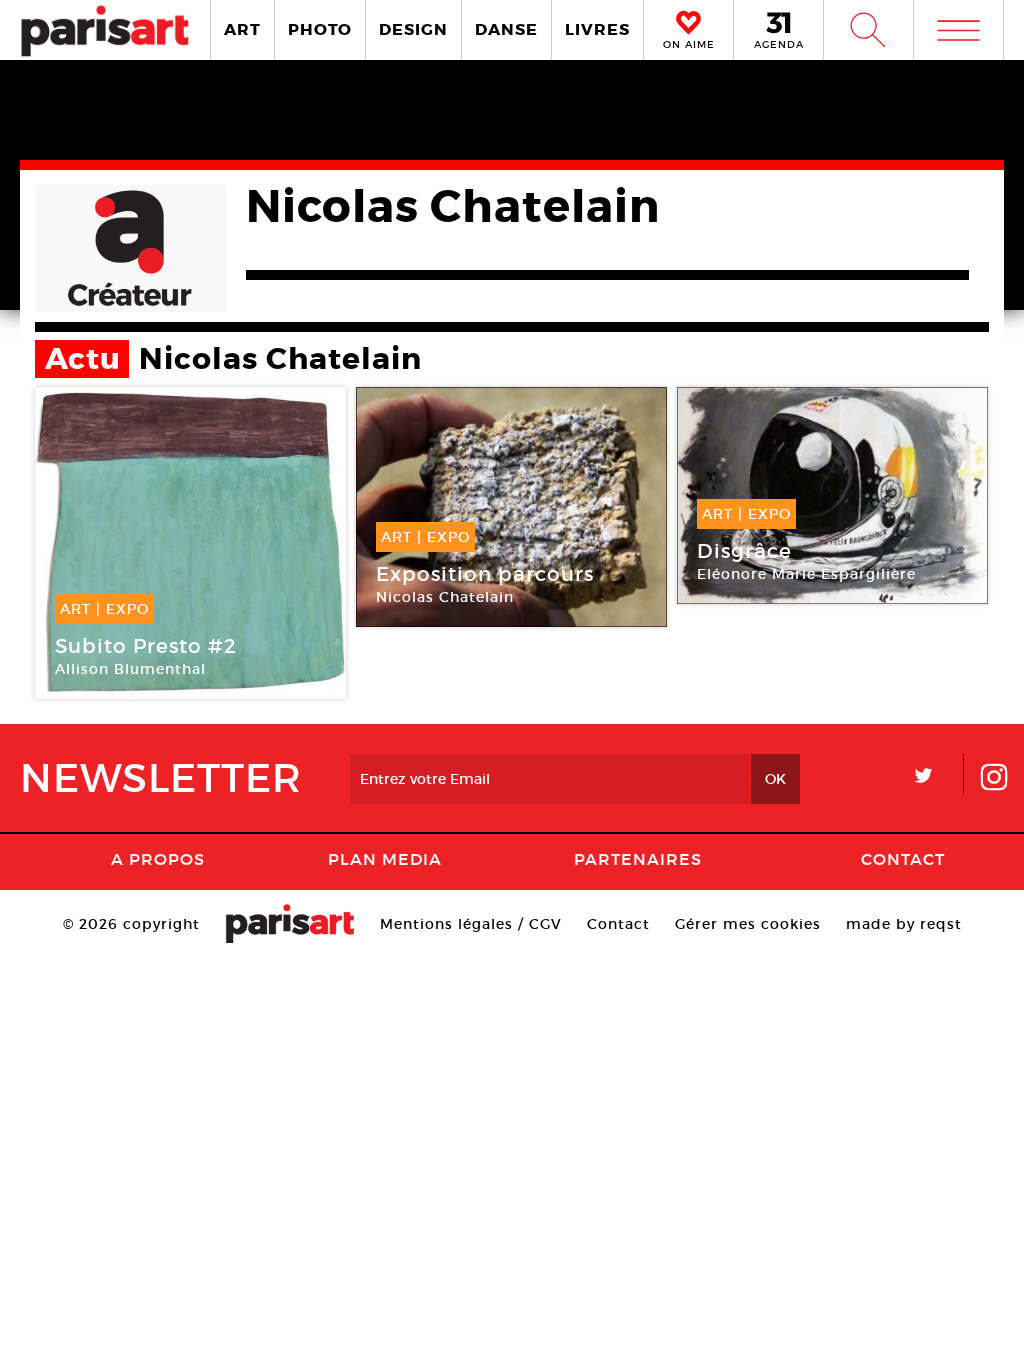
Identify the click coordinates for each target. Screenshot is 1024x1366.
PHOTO (320, 29)
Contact (903, 859)
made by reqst (904, 924)
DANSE (506, 29)
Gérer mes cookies (748, 924)
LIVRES (597, 29)
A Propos (158, 859)
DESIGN (413, 29)
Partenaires (638, 859)
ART (242, 29)
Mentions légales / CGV (471, 924)
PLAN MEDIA (385, 859)
